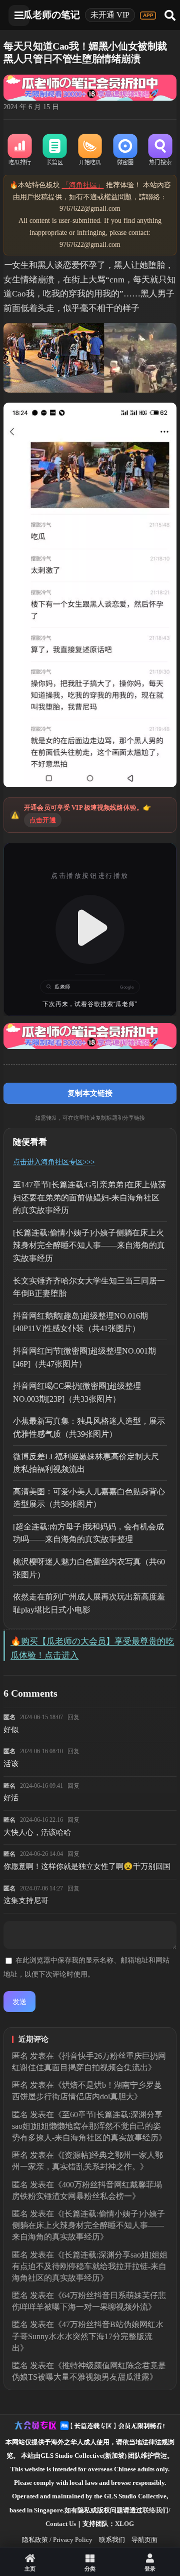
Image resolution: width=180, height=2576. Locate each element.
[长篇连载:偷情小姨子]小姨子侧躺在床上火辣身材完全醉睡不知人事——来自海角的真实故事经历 (89, 1245)
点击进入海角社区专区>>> (54, 1162)
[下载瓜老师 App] (148, 16)
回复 (73, 1717)
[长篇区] (55, 150)
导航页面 (144, 2540)
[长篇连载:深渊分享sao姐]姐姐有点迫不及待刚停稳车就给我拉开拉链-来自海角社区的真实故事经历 (90, 2266)
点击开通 (43, 820)
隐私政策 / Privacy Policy (57, 2540)
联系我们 (112, 2540)
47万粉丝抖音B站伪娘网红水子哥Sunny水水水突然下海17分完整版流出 (88, 2336)
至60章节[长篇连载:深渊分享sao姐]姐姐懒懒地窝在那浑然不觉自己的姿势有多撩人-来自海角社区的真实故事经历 (87, 2126)
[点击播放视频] (90, 929)
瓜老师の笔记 (51, 15)
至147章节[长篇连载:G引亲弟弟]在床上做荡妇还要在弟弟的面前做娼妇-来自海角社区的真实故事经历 (89, 1197)
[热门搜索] (160, 150)
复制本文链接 (90, 1093)
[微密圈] (125, 150)
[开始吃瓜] (90, 150)
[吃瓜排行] (19, 150)
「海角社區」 (83, 185)
